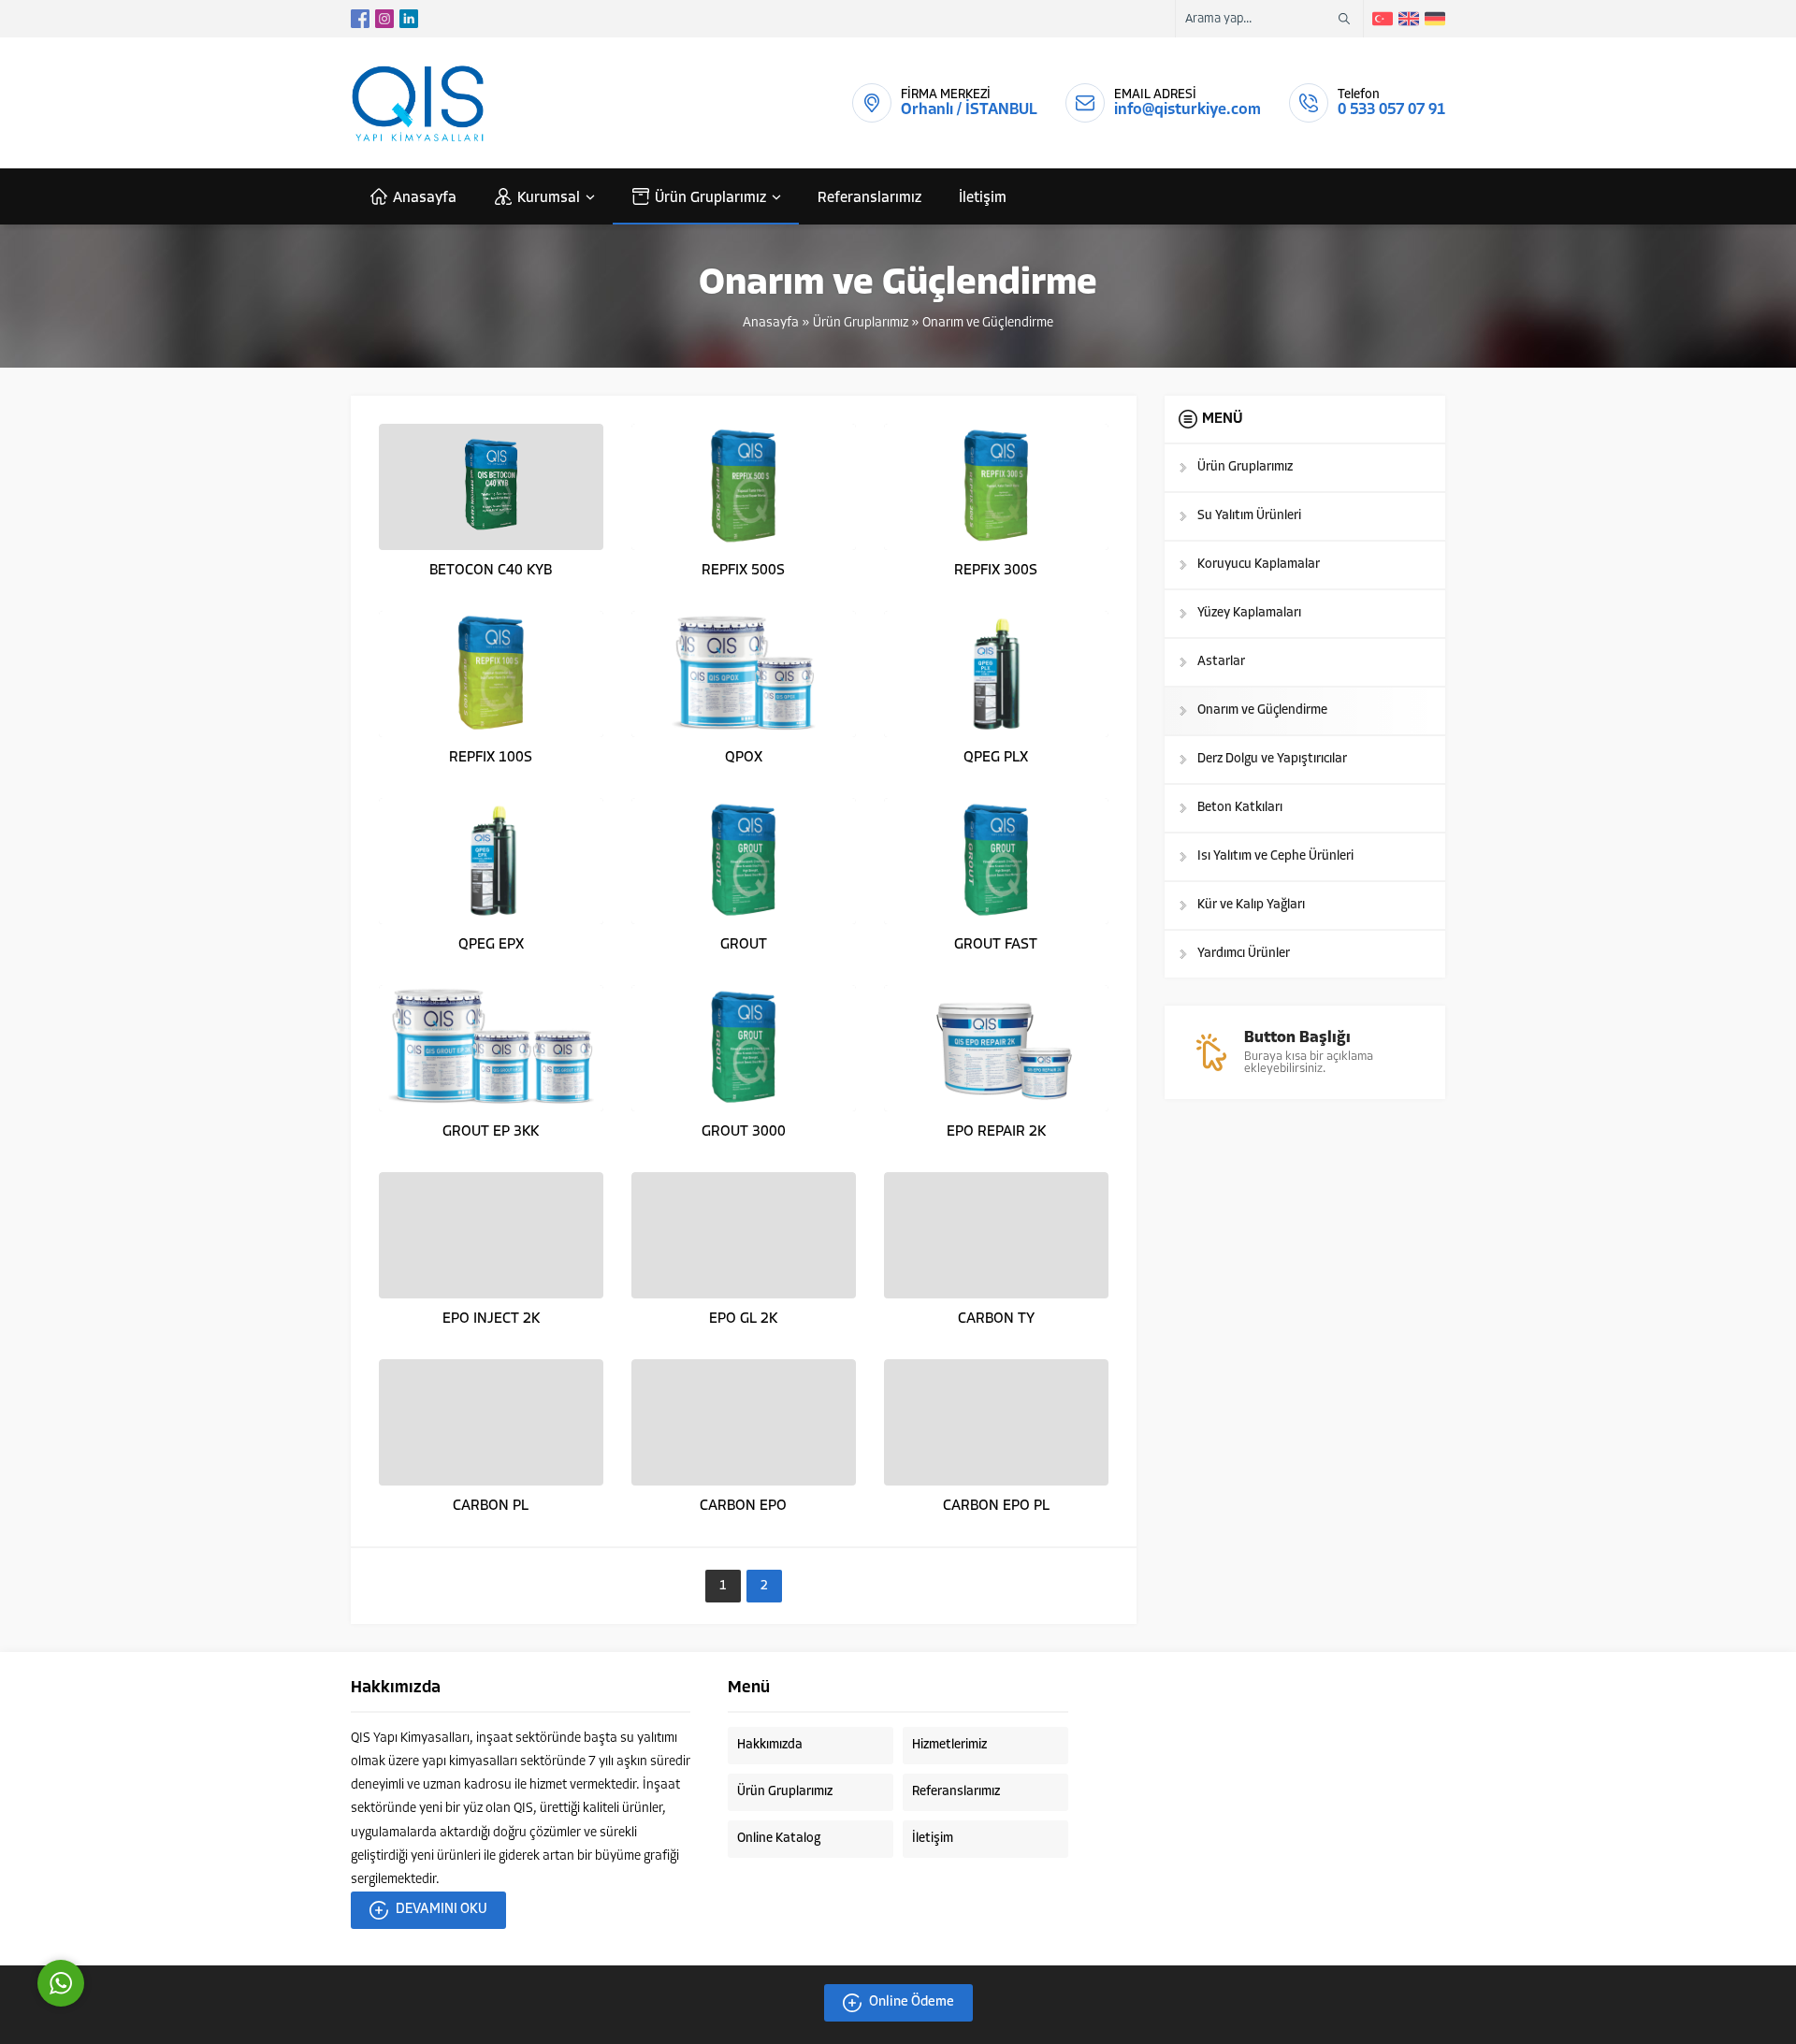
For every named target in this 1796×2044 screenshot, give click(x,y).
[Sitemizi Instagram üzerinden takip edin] (384, 19)
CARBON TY (996, 1319)
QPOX (744, 758)
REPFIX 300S (996, 571)
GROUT (744, 945)
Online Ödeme (912, 2002)
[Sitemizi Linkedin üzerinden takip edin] (409, 19)
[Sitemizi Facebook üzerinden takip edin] (360, 19)
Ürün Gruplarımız (861, 323)
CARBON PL (491, 1506)
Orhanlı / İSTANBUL (969, 110)
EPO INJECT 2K (491, 1319)
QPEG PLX (996, 758)
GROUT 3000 (744, 1132)
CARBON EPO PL (996, 1506)
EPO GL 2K (743, 1319)
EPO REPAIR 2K (996, 1132)
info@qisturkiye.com (1188, 110)
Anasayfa (771, 323)
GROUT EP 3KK (491, 1132)
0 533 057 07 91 (1391, 110)
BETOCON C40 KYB (491, 571)
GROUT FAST (996, 945)
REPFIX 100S (491, 758)
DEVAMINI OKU (442, 1910)
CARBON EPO (743, 1506)
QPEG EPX (491, 945)
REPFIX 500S (743, 571)
